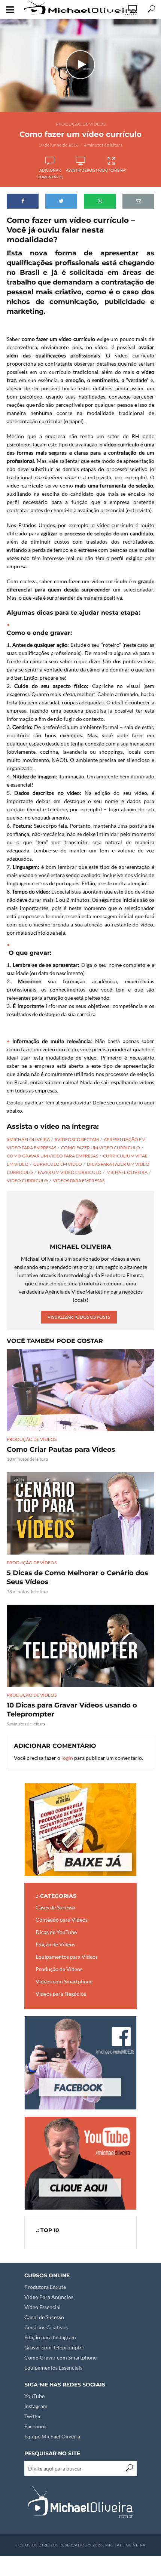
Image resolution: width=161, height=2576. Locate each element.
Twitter (33, 2416)
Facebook (36, 2426)
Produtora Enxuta (45, 2287)
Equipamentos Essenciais (53, 2368)
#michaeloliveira (28, 1139)
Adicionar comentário (50, 173)
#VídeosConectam (77, 1139)
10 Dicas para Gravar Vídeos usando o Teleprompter (72, 1710)
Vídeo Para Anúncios (49, 2297)
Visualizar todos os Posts (79, 1317)
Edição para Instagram (50, 2337)
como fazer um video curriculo (101, 1148)
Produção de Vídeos (81, 124)
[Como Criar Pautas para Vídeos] (80, 1390)
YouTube (34, 2396)
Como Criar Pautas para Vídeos (61, 1450)
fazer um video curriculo (70, 1172)
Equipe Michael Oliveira (52, 2436)
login (67, 1758)
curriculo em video (58, 1164)
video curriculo (27, 1181)
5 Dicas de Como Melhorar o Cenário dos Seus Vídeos (78, 1577)
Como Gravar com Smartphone (60, 2357)
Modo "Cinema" (111, 170)
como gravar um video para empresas (52, 1156)
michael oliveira (127, 1172)
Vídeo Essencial (42, 2307)
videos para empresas (79, 1181)
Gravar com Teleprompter (54, 2347)
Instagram (36, 2406)
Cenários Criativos (46, 2327)
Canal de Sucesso (44, 2317)
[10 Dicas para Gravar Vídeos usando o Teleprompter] (80, 1646)
